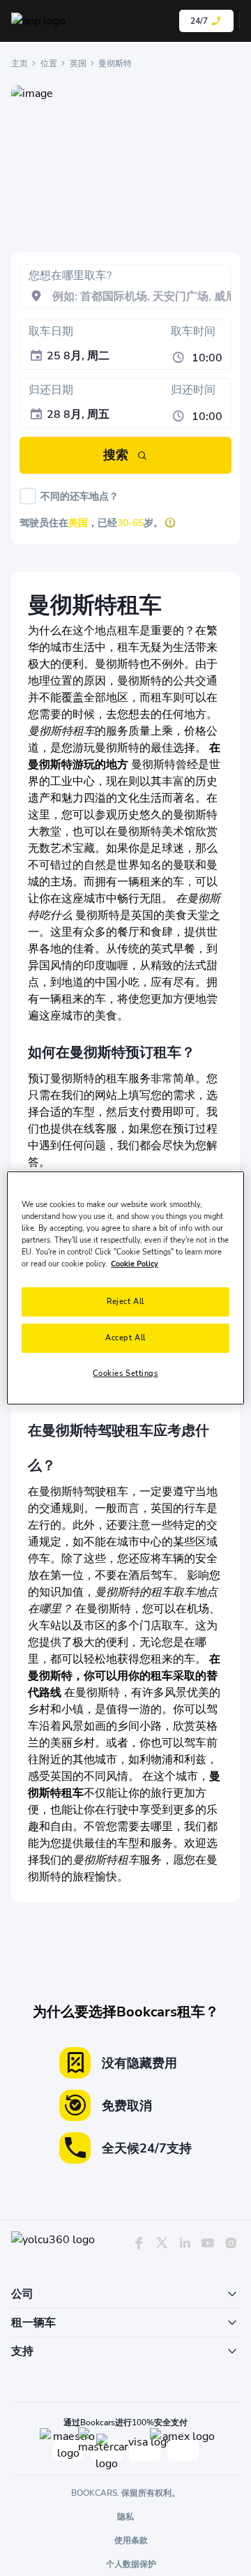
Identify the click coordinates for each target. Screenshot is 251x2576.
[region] (125, 1288)
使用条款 (131, 2540)
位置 (49, 63)
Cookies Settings (125, 1373)
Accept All (125, 1338)
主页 (20, 63)
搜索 (116, 455)
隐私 (125, 2517)
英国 (78, 63)
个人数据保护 (131, 2564)
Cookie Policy (135, 1264)
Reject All (125, 1301)
